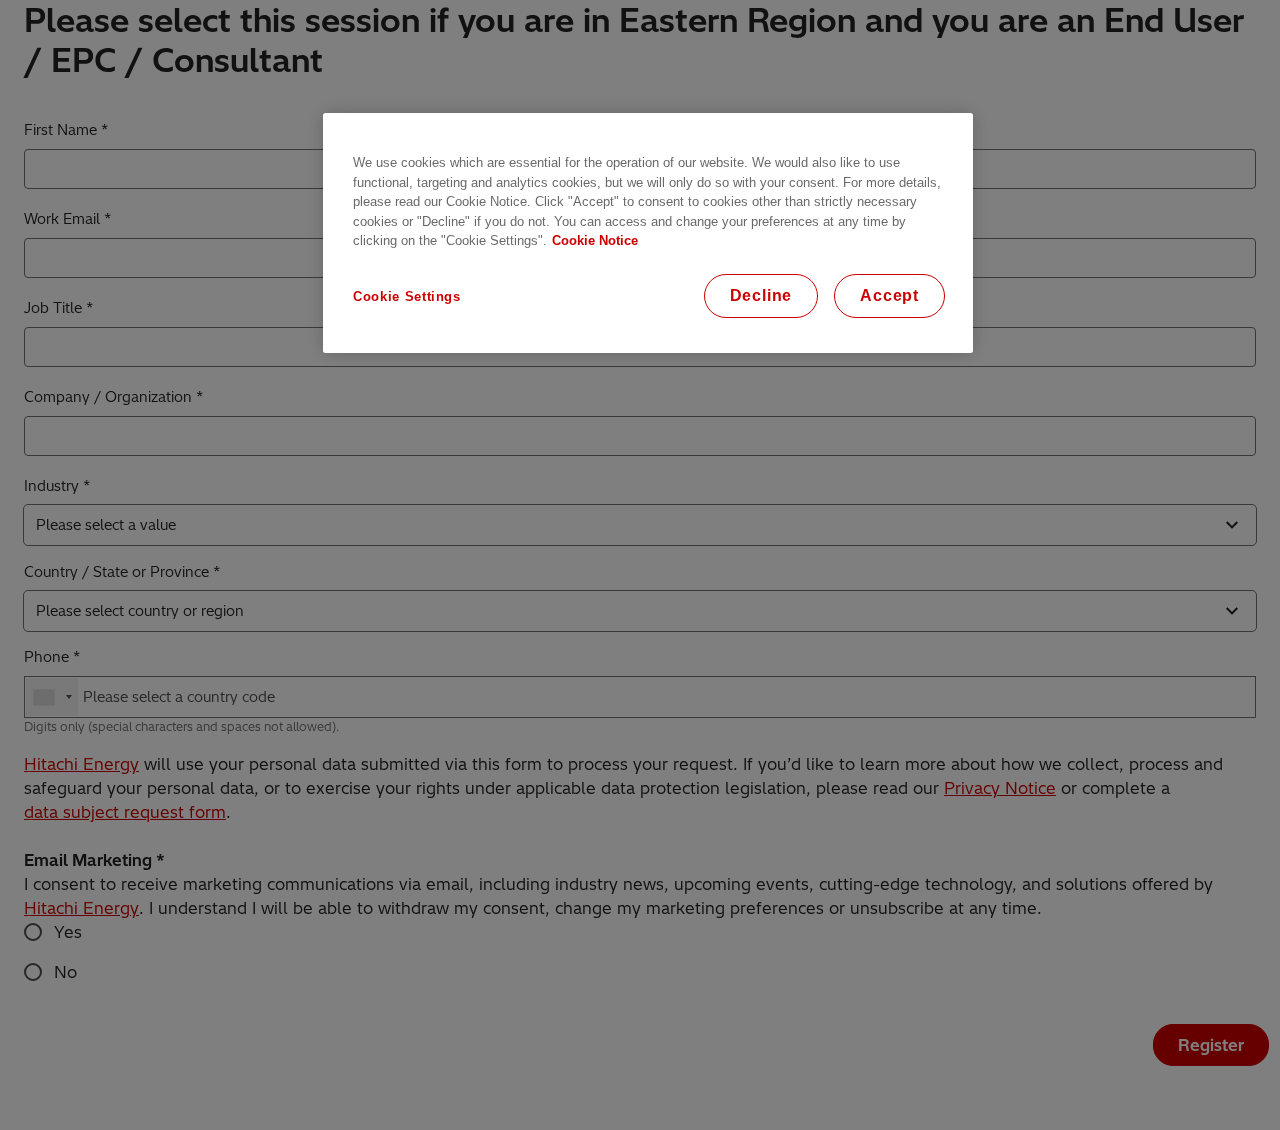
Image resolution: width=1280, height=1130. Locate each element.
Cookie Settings (407, 296)
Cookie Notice (595, 240)
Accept (889, 295)
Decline (761, 295)
